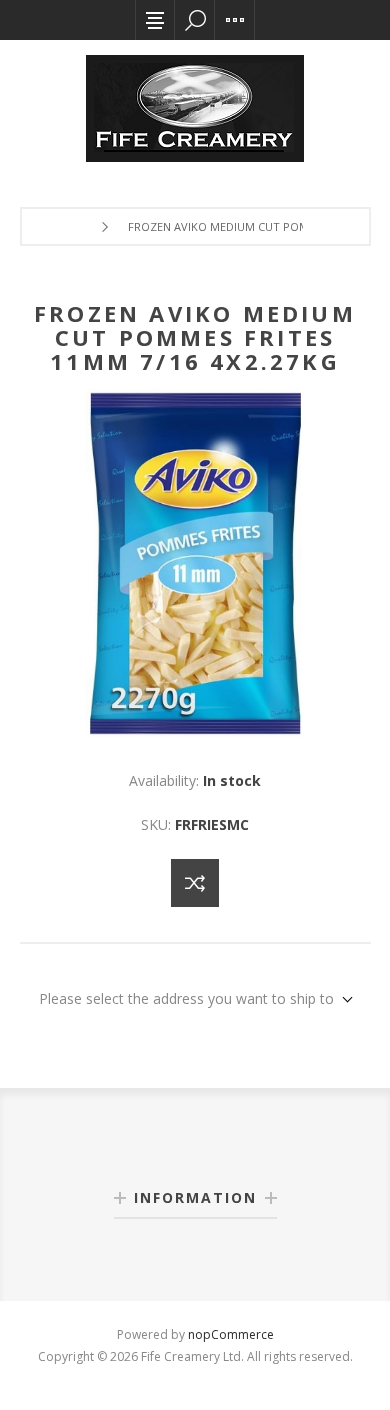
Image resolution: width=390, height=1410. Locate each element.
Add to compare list (195, 883)
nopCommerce (231, 1334)
